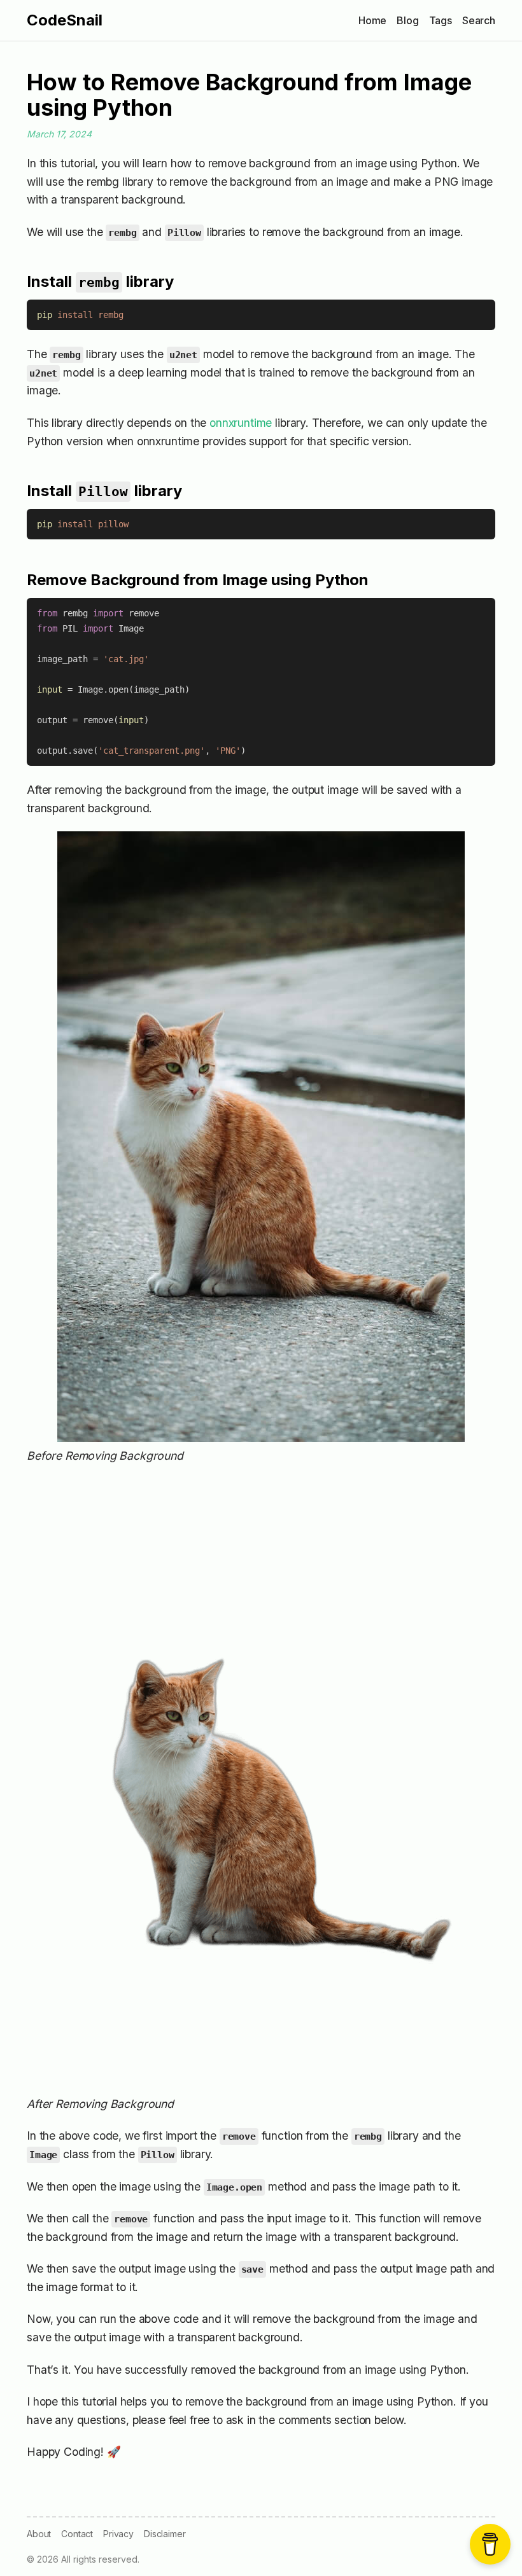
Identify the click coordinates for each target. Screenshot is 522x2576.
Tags (441, 20)
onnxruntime (241, 423)
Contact (77, 2534)
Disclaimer (165, 2534)
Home (372, 20)
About (39, 2534)
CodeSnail (65, 20)
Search (479, 20)
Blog (407, 20)
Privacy (118, 2534)
